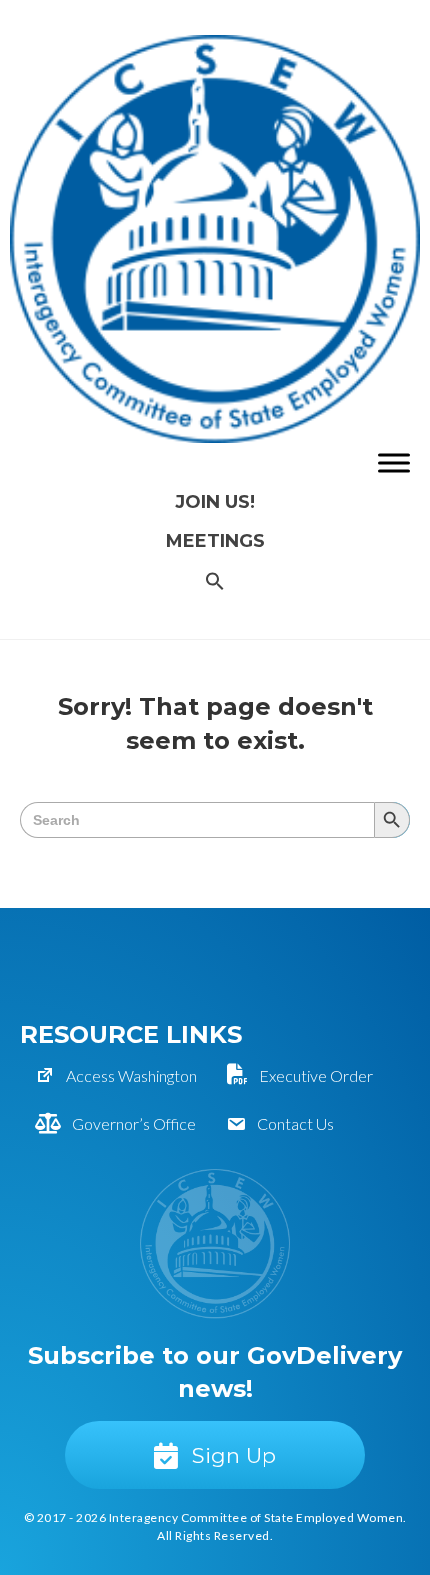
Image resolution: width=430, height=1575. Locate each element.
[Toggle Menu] (394, 463)
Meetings (215, 541)
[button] (215, 582)
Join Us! (215, 502)
